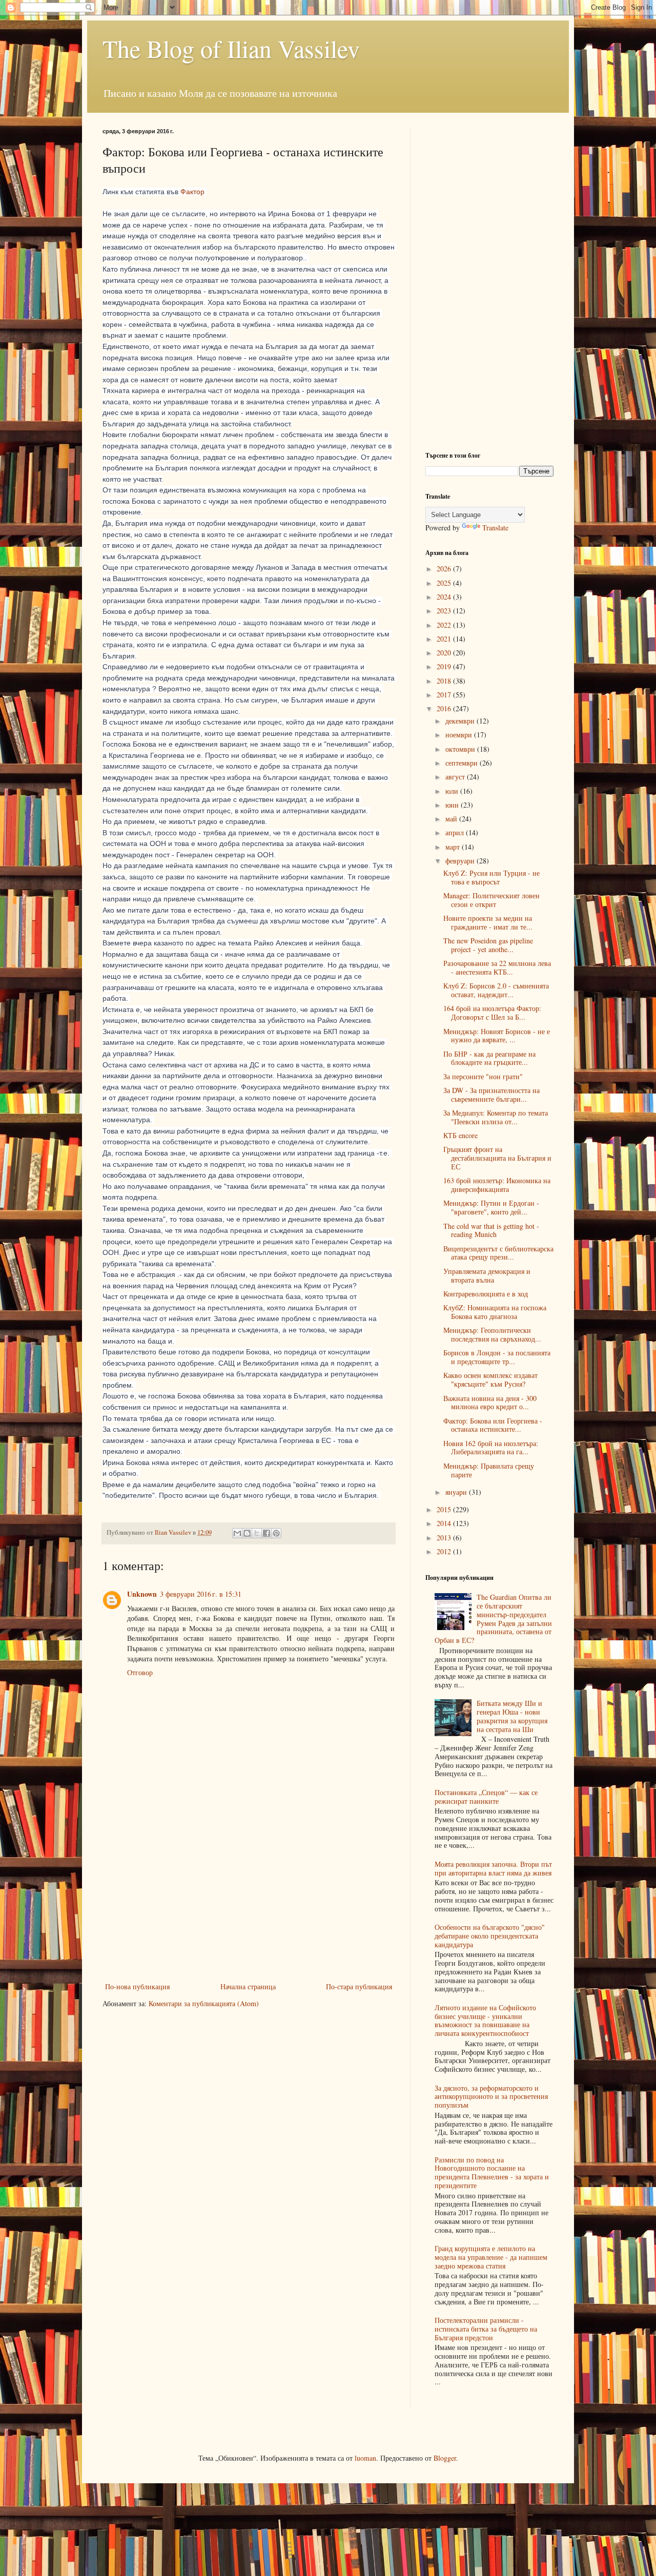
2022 (445, 625)
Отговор (140, 1672)
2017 (445, 695)
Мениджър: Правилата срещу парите (489, 1470)
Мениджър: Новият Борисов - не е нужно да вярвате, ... (497, 1036)
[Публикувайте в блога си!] (247, 1533)
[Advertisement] (249, 1903)
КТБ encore (460, 1135)
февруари (461, 861)
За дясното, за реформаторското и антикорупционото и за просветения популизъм (491, 2097)
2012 (445, 1551)
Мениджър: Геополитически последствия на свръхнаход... (492, 1334)
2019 (445, 666)
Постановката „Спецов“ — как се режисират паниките (486, 1797)
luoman (365, 2458)
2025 (445, 583)
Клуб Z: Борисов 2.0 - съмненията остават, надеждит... (496, 990)
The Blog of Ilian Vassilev (231, 48)
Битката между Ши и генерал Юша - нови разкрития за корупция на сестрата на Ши (512, 1716)
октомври (461, 749)
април (456, 832)
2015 (445, 1509)
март (454, 847)
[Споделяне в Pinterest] (276, 1533)
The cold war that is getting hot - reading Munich (491, 1230)
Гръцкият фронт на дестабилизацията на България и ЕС (497, 1158)
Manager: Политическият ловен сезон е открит (491, 900)
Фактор (192, 192)
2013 (445, 1538)
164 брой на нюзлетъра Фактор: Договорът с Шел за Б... (492, 1013)
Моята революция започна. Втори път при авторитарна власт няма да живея (493, 1868)
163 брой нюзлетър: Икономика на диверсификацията (497, 1185)
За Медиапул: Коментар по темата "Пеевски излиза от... (496, 1117)
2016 (445, 708)
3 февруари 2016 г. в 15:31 (201, 1594)
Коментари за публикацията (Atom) (204, 2003)
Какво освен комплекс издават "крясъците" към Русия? (490, 1379)
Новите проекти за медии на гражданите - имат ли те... (488, 922)
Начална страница (248, 1986)
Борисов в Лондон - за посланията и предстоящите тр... (497, 1357)
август (456, 777)
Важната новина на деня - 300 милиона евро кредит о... (490, 1403)
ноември (460, 735)
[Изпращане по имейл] (237, 1533)
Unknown (142, 1594)
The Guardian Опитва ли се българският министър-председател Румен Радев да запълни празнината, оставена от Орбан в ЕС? (494, 1619)
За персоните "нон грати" (483, 1076)
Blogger (445, 2458)
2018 (445, 681)
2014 (445, 1523)
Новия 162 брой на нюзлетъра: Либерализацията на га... (491, 1448)
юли (453, 791)
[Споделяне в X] (257, 1533)
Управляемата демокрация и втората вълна (487, 1275)
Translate (495, 528)
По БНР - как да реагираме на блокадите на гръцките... (489, 1058)
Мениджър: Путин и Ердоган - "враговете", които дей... (491, 1207)
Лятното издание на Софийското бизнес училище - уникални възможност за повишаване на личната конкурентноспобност (485, 2020)
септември (463, 763)
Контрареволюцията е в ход (486, 1294)
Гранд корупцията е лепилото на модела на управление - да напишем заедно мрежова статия (491, 2257)
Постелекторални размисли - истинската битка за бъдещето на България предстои (486, 2329)
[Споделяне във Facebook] (266, 1533)
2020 (445, 653)
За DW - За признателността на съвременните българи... (491, 1095)
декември (461, 721)
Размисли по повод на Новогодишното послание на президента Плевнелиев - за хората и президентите (492, 2172)
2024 (445, 597)
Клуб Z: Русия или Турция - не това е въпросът (491, 877)
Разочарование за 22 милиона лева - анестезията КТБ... (497, 967)
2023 (445, 611)
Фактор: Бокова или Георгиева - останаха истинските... (493, 1425)
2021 (445, 639)
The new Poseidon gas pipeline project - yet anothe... (488, 945)
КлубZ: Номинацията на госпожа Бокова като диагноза (495, 1312)
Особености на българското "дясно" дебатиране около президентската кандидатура (490, 1936)
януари (457, 1492)
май (452, 819)
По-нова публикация (137, 1986)
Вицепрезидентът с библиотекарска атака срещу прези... (498, 1253)
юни (453, 805)
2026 (445, 569)
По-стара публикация (359, 1986)
